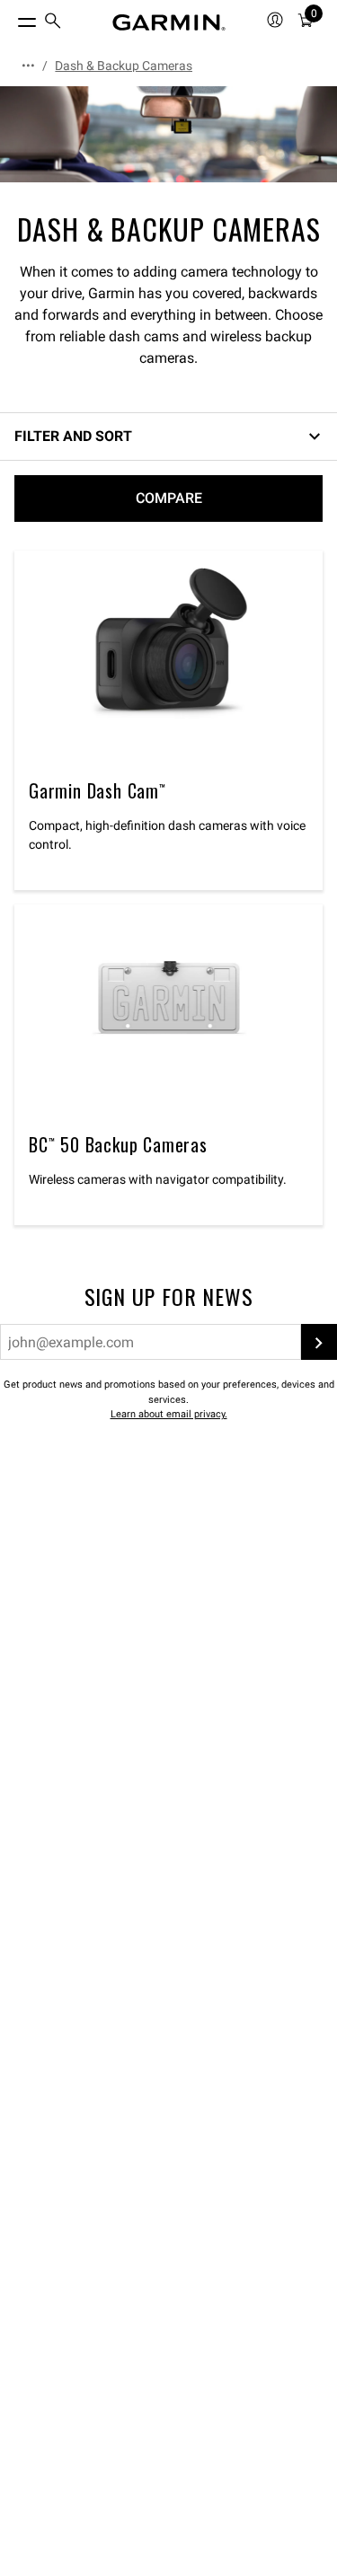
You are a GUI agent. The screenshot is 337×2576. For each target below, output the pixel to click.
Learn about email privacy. (169, 1414)
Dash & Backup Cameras (124, 66)
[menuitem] (53, 23)
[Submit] (319, 1342)
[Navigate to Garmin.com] (169, 22)
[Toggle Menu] (11, 18)
